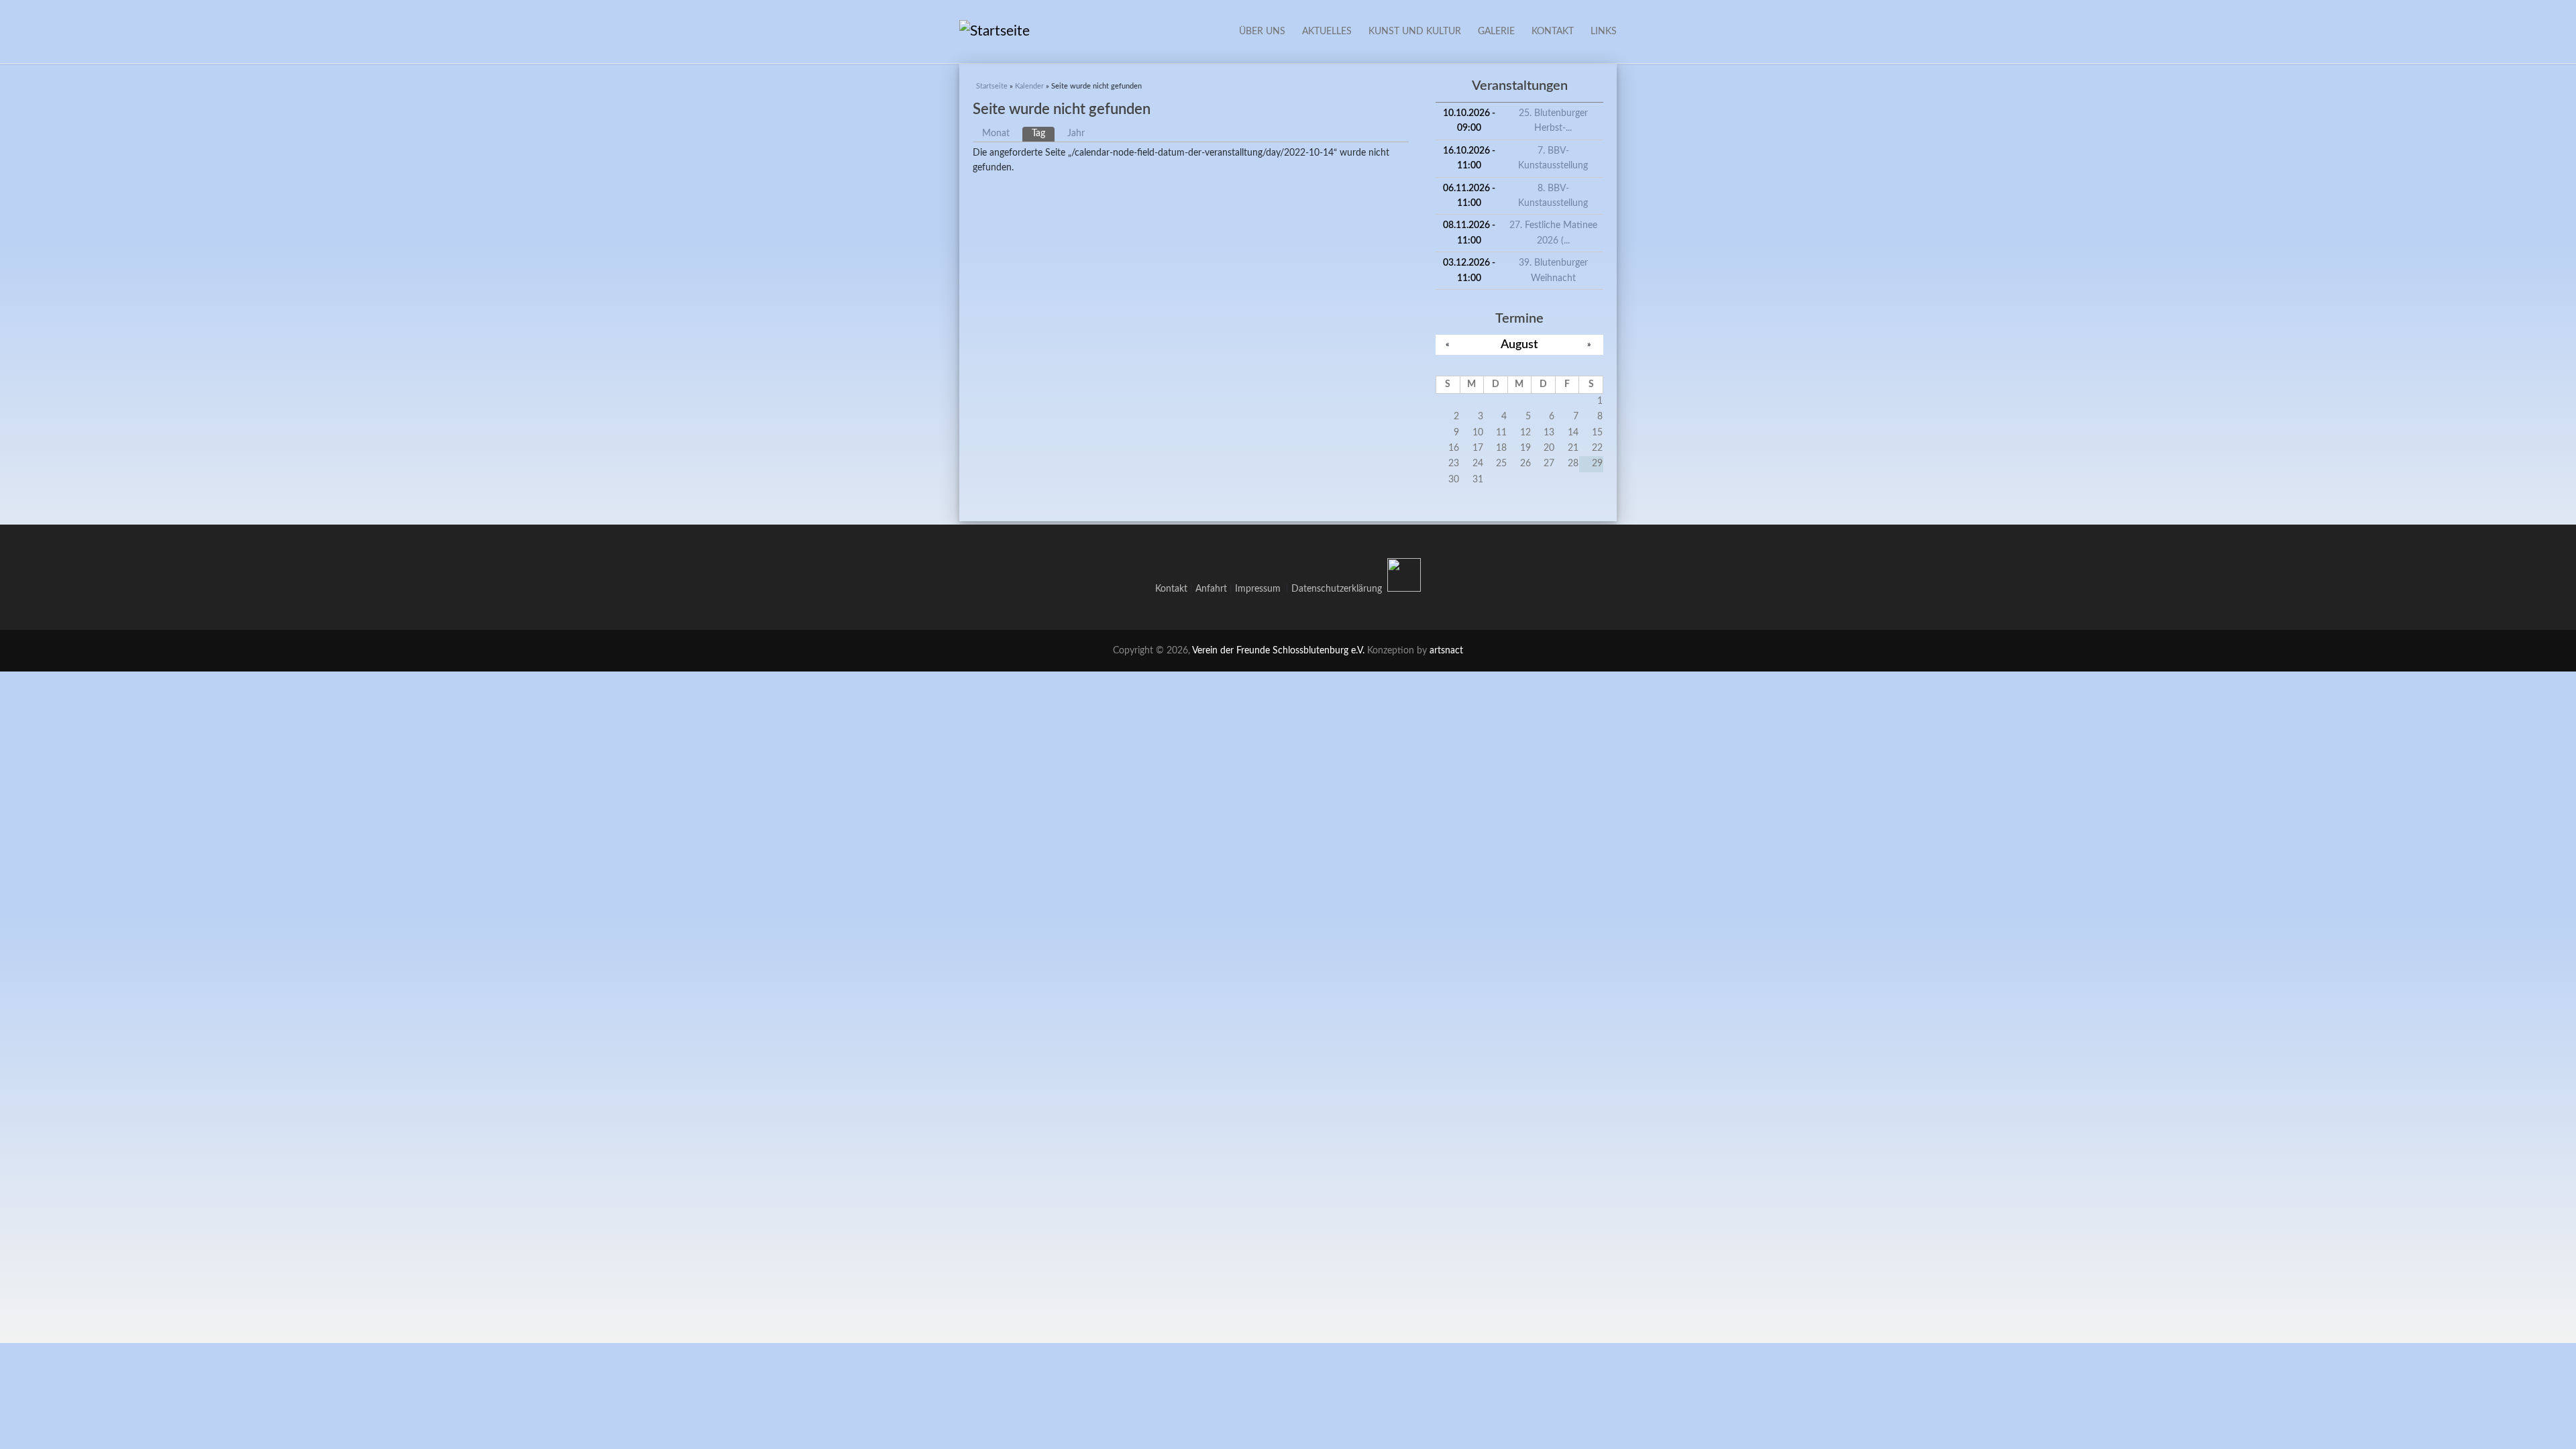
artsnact (1446, 651)
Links (1604, 32)
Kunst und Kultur (1415, 32)
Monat (996, 133)
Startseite (992, 86)
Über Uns (1262, 32)
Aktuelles (1327, 32)
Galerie (1496, 32)
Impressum (1260, 589)
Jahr (1076, 133)
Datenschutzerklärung (1337, 589)
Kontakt (1553, 32)
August (1519, 344)
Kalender (1029, 86)
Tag (1043, 133)
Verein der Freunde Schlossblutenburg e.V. (1278, 651)
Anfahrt (1211, 589)
